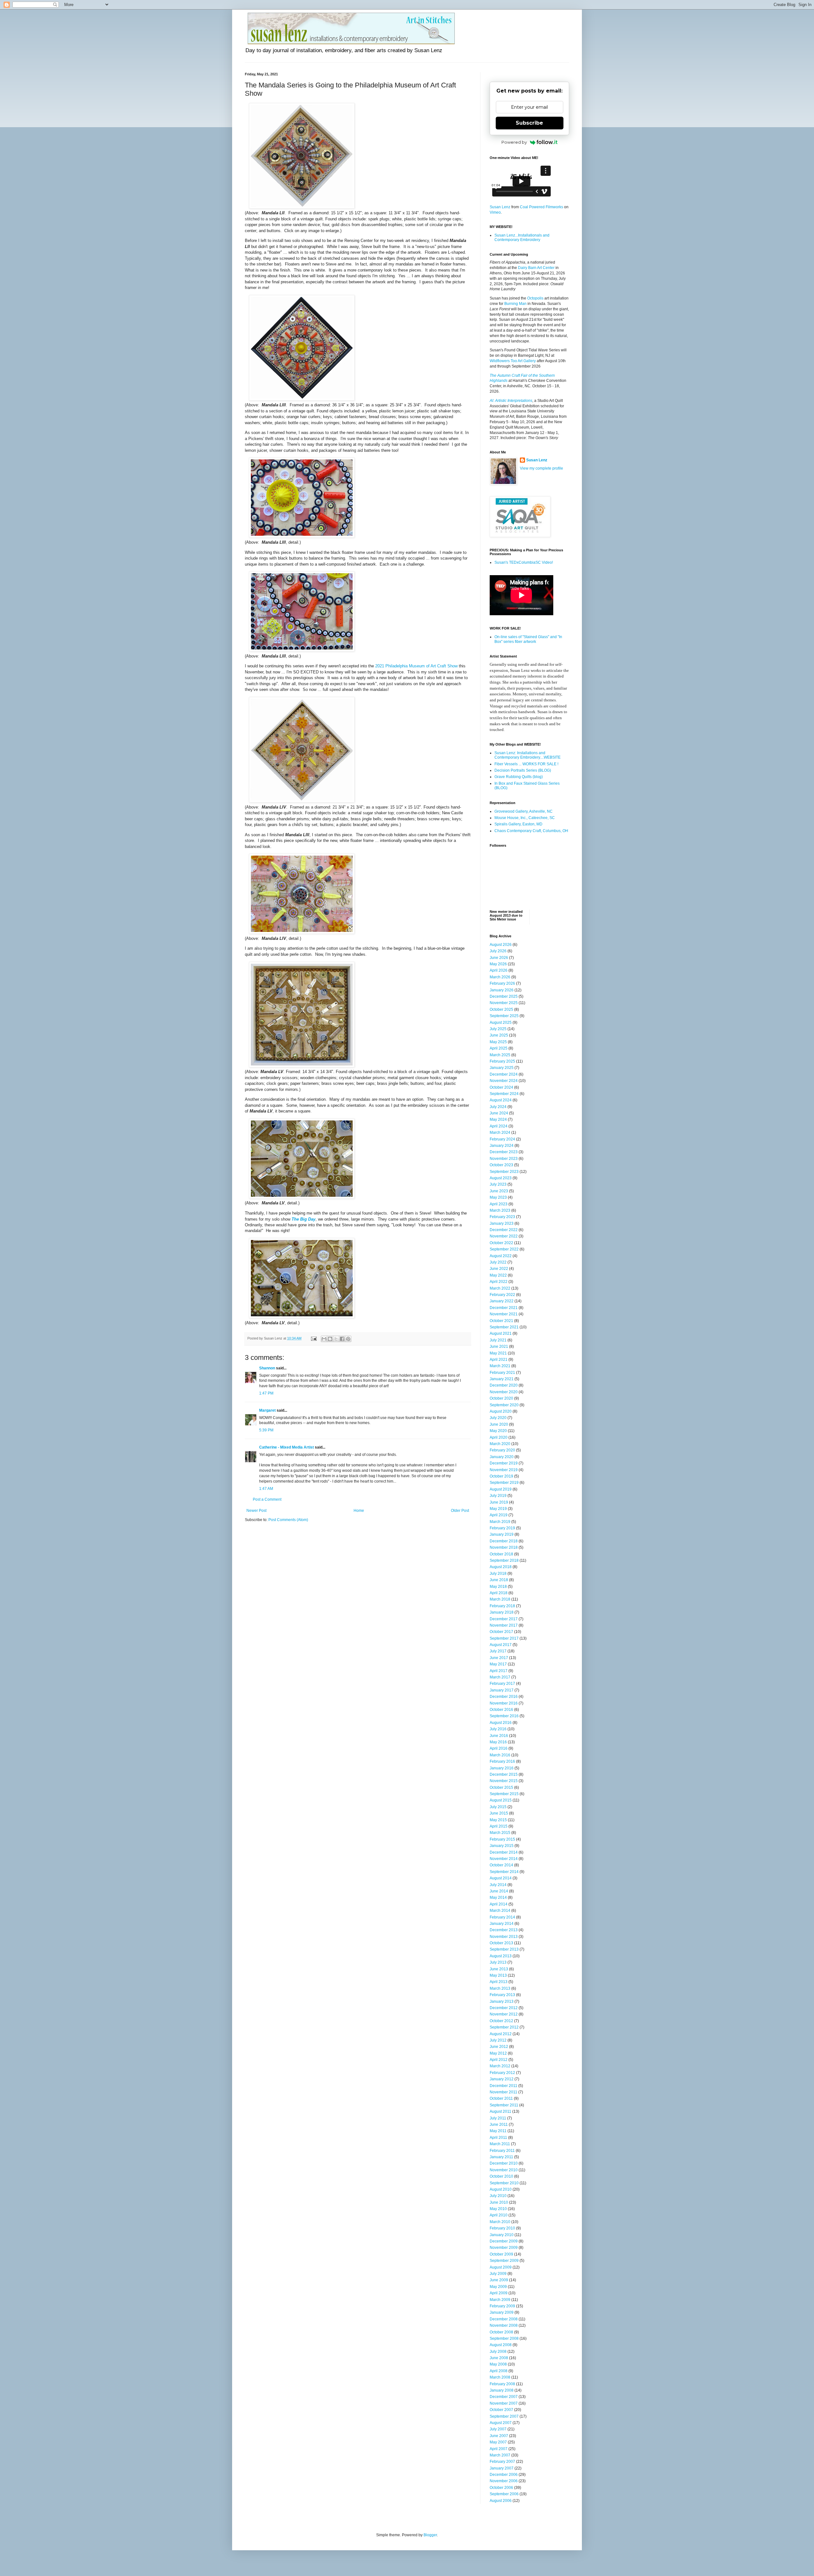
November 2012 (504, 2014)
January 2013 (502, 2001)
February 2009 (502, 2306)
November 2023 (504, 1159)
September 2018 (504, 1560)
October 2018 (501, 1554)
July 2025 (498, 1029)
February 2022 (502, 1295)
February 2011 (502, 2151)
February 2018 (502, 1606)
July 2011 (498, 2118)
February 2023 (502, 1217)
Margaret (267, 1410)
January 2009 (502, 2312)
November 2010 (504, 2170)
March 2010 (500, 2222)
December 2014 (504, 1852)
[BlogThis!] (330, 1339)
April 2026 (499, 970)
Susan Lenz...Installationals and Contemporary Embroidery (522, 238)
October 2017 (501, 1632)
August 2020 (501, 1411)
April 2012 (499, 2060)
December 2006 (504, 2475)
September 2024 (504, 1094)
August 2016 (501, 1723)
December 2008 (504, 2319)
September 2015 (504, 1794)
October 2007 (501, 2410)
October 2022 (501, 1243)
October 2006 (501, 2488)
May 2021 (498, 1353)
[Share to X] (336, 1339)
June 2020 (499, 1424)
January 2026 (502, 990)
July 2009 (498, 2274)
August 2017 (501, 1645)
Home (359, 1511)
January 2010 (502, 2235)
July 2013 (498, 1962)
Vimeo (495, 212)
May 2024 (498, 1119)
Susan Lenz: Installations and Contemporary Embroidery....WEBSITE (528, 755)
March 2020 (500, 1444)
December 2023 (504, 1152)
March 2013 (500, 1988)
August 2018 (501, 1567)
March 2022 (500, 1288)
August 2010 (501, 2189)
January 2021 (502, 1379)
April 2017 (499, 1671)
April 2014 (499, 1904)
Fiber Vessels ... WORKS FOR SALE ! (526, 764)
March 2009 (500, 2300)
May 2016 (498, 1742)
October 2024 (501, 1087)
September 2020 (504, 1405)
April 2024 (499, 1126)
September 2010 (504, 2183)
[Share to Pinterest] (348, 1339)
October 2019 (501, 1476)
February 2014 (502, 1917)
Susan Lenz (500, 207)
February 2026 (502, 983)
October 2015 (501, 1787)
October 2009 (501, 2254)
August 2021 (501, 1333)
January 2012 (502, 2079)
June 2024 (499, 1113)
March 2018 (500, 1599)
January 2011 (501, 2157)
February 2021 (502, 1373)
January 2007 (502, 2468)
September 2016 (504, 1716)
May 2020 (498, 1431)
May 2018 (498, 1587)
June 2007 (499, 2436)
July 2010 (498, 2196)
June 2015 (499, 1813)
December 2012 (504, 2008)
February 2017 (502, 1684)
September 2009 (504, 2261)
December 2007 (504, 2397)
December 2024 (504, 1074)
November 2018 (504, 1547)
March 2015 (500, 1833)
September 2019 (504, 1483)
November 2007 (504, 2403)
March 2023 (500, 1210)
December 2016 (504, 1697)
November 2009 (504, 2248)
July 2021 (498, 1340)
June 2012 (499, 2047)
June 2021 (499, 1347)
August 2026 (501, 945)
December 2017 (504, 1619)
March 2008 (500, 2377)
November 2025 (504, 1003)
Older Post (460, 1511)
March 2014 (500, 1911)
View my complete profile (542, 468)
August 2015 (501, 1800)
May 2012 (498, 2053)
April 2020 (499, 1437)
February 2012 (502, 2073)
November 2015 (504, 1781)
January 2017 (502, 1690)
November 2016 (504, 1703)
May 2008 (498, 2364)
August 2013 (501, 1956)
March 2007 (500, 2455)
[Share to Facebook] (342, 1339)
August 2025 (501, 1023)
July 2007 (498, 2429)
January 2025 (502, 1068)
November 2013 (504, 1937)
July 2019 (498, 1496)
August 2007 (501, 2423)
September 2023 (504, 1172)
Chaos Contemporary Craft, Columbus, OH (531, 831)
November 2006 (504, 2481)
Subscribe (529, 123)
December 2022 (504, 1230)
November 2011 (504, 2092)
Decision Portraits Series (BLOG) (523, 770)
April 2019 (499, 1515)
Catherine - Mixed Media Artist (287, 1447)
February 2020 (502, 1450)
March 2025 (500, 1055)
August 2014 (501, 1878)
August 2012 (501, 2034)
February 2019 (502, 1528)
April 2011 (498, 2138)
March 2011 (500, 2144)
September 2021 (504, 1327)
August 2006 (501, 2501)
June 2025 (499, 1035)
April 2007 (499, 2449)
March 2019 (500, 1522)
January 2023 (502, 1223)
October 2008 (501, 2332)
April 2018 (499, 1593)
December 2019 (504, 1463)
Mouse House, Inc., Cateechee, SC (525, 818)
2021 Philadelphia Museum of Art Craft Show (416, 666)
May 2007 (498, 2442)
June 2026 (499, 958)
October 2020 (501, 1398)
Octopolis (535, 298)
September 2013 (504, 1949)
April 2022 (499, 1282)
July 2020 (498, 1418)
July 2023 (498, 1184)
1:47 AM (266, 1489)
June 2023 (499, 1191)
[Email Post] (314, 1338)
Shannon (267, 1368)
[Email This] (324, 1339)
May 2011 (498, 2131)
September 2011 (504, 2105)
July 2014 (498, 1885)
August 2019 (501, 1489)
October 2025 (501, 1009)
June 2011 (499, 2125)
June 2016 (499, 1736)
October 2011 (501, 2098)
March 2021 (500, 1366)
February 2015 (502, 1839)
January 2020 (502, 1457)
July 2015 (498, 1807)
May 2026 (498, 964)
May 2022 (498, 1275)
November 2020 (504, 1392)
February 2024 (502, 1139)
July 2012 (498, 2040)
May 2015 (498, 1820)
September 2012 (504, 2027)
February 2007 (502, 2462)
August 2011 (500, 2111)
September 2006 (504, 2494)
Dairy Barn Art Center (536, 268)
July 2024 (498, 1107)
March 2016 (500, 1755)
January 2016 (502, 1768)
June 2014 (499, 1891)
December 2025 (504, 996)
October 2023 (501, 1165)
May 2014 (498, 1898)
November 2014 (504, 1859)
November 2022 (504, 1236)
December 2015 (504, 1774)
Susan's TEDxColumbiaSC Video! (524, 562)
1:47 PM (266, 1393)
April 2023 (499, 1204)
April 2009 (499, 2293)
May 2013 (498, 1975)
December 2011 (504, 2086)
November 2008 (504, 2325)
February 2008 (502, 2384)
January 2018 (502, 1612)
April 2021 (499, 1360)
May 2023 (498, 1197)
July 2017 (498, 1651)
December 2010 (504, 2163)
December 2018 (504, 1541)
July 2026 (498, 951)
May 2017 (498, 1664)
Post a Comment (267, 1499)
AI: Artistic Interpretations (511, 401)
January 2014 (502, 1924)
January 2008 (502, 2390)
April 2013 (499, 1982)
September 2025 (504, 1016)
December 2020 (504, 1385)
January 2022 (502, 1301)
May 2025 (498, 1042)
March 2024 (500, 1133)
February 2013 (502, 1995)
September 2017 (504, 1638)
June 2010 (499, 2202)
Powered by (514, 142)
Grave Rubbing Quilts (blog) (519, 777)
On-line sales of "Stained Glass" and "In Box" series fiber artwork (528, 639)
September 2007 (504, 2416)
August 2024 (501, 1100)
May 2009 (498, 2287)
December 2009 (504, 2241)
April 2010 (499, 2215)
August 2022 (501, 1256)
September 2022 (504, 1249)
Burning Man (515, 304)
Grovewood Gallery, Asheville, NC (524, 811)
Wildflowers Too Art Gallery (513, 361)
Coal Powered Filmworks (542, 207)
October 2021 (501, 1321)
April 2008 (499, 2371)
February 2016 (502, 1761)
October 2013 (501, 1943)
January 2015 (502, 1846)
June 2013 (499, 1969)
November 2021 (504, 1314)
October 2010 (501, 2176)
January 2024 (502, 1146)
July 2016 (498, 1729)
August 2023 (501, 1178)
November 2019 (504, 1470)
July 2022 (498, 1262)
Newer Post (256, 1511)
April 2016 (499, 1748)
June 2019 (499, 1502)
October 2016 (501, 1710)
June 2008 (499, 2358)
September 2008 (504, 2338)
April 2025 (499, 1048)
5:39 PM (266, 1430)
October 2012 (501, 2021)
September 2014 (504, 1872)
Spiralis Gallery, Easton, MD (518, 824)
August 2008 (501, 2345)
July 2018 (498, 1574)
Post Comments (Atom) (288, 1520)
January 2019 (502, 1534)
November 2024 (504, 1081)
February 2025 (502, 1061)
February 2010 (502, 2228)
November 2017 (504, 1625)
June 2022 (499, 1269)
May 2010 (498, 2209)
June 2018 (499, 1580)
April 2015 (499, 1826)
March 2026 (500, 977)
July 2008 (498, 2352)
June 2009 (499, 2280)
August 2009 (501, 2267)
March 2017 (500, 1677)
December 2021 (504, 1308)
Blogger (430, 2535)
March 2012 (500, 2066)
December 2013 (504, 1930)
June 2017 (499, 1658)
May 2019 (498, 1509)
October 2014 (501, 1865)
